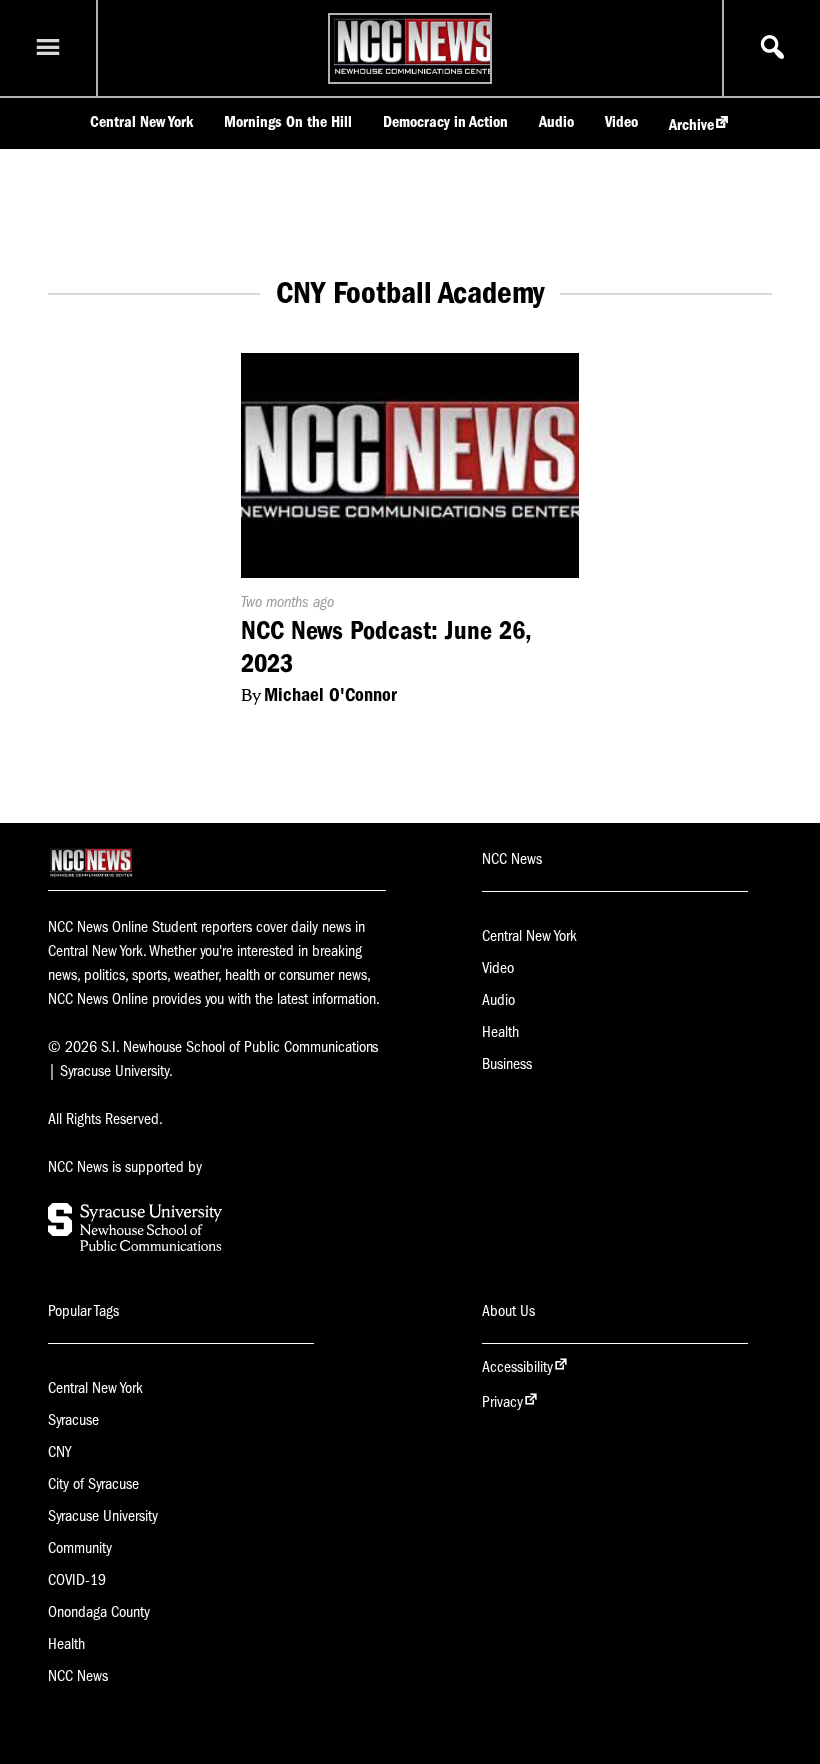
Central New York (141, 122)
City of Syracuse (93, 1484)
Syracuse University (103, 1516)
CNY (59, 1452)
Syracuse (73, 1420)
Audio (556, 122)
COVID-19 (77, 1580)
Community (80, 1548)
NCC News (78, 1676)
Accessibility (517, 1367)
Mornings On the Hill (288, 122)
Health (500, 1032)
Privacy (502, 1402)
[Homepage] (416, 74)
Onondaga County (99, 1612)
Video (621, 122)
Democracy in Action (445, 122)
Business (507, 1064)
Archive (691, 125)
